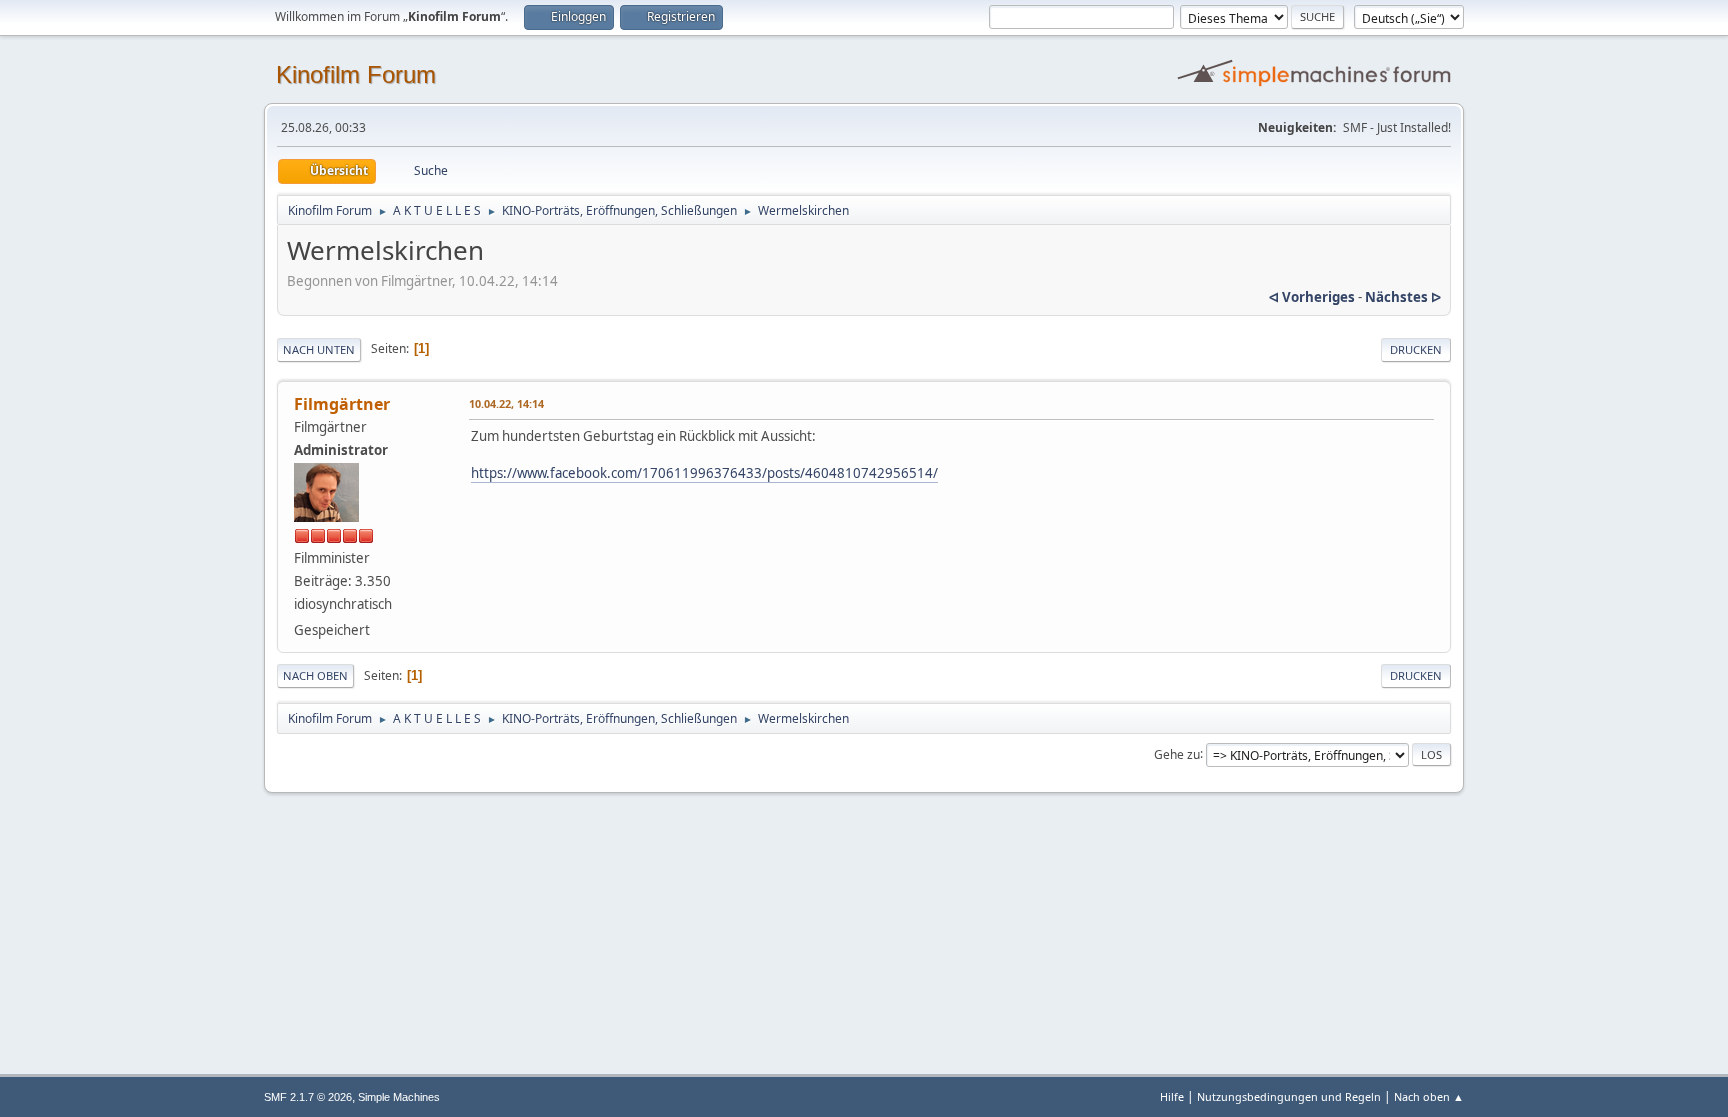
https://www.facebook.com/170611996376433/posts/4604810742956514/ (704, 473)
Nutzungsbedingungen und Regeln (1289, 1096)
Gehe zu (1177, 753)
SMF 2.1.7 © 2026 (308, 1097)
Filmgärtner (342, 404)
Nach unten (319, 349)
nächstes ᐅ (1403, 297)
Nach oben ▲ (1429, 1096)
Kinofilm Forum (356, 74)
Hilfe (1172, 1096)
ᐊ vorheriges (1312, 297)
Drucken (1416, 349)
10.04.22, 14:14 (506, 403)
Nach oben (315, 675)
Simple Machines (399, 1097)
